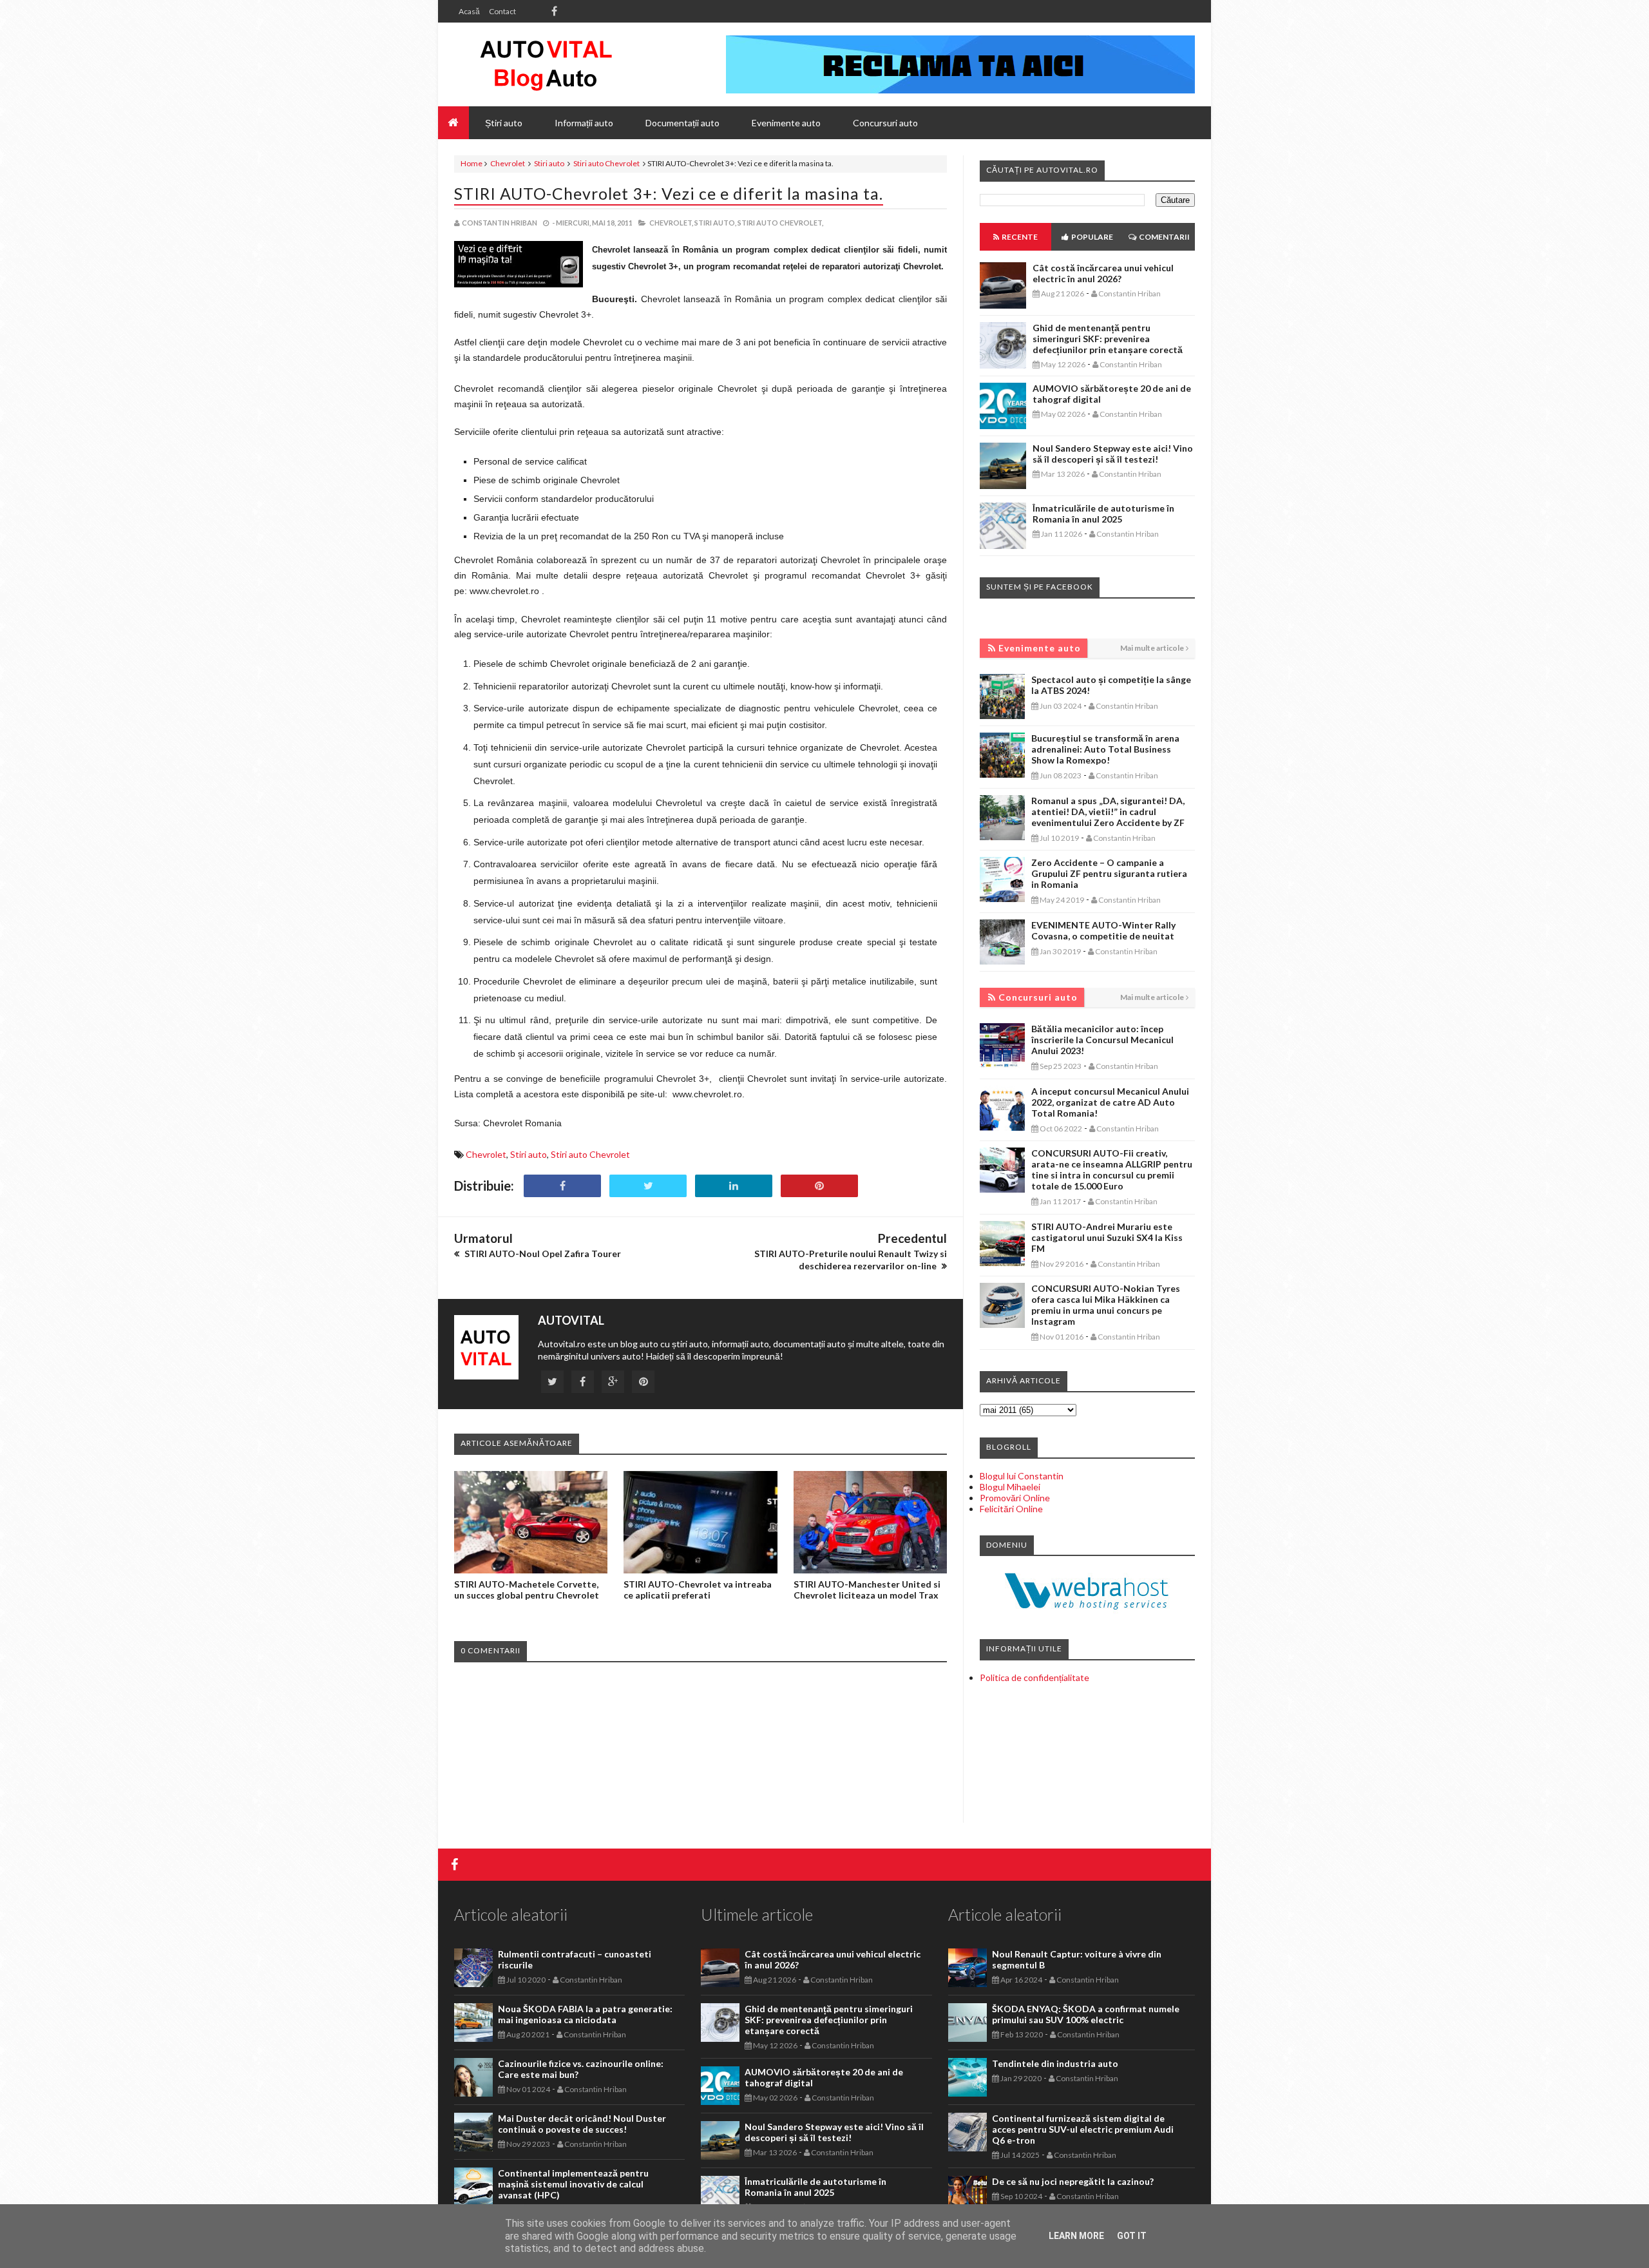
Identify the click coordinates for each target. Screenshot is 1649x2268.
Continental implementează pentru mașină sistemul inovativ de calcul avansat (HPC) (573, 2184)
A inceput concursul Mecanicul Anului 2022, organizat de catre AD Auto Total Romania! (1110, 1102)
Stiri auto (549, 163)
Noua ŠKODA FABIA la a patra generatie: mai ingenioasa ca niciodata (585, 2014)
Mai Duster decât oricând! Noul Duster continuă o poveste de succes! (582, 2124)
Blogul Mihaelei (1010, 1487)
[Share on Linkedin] (734, 1186)
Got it (1132, 2236)
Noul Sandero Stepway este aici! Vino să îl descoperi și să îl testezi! (1113, 454)
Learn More (1076, 2236)
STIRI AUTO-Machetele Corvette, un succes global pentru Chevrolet (527, 1590)
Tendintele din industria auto (1055, 2063)
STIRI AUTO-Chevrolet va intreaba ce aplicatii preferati (698, 1590)
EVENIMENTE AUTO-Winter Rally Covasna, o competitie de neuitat (1103, 930)
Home (472, 163)
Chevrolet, (671, 223)
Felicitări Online (1011, 1509)
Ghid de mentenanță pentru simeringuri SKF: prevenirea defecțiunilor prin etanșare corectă (1108, 339)
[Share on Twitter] (648, 1186)
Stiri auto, (715, 223)
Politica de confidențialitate (1034, 1677)
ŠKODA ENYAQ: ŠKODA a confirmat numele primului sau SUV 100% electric (1086, 2014)
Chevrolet (508, 163)
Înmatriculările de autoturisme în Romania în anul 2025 (1103, 514)
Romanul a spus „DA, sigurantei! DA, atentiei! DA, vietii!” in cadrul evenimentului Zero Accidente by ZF (1108, 812)
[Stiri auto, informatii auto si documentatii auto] (546, 64)
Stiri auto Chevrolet (606, 163)
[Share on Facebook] (562, 1186)
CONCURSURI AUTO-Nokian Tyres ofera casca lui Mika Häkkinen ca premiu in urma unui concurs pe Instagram (1106, 1305)
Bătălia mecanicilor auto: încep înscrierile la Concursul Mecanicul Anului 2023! (1102, 1040)
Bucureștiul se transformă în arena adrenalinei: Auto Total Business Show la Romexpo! (1105, 749)
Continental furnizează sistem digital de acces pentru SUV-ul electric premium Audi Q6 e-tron (1083, 2129)
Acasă (469, 11)
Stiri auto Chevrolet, (780, 223)
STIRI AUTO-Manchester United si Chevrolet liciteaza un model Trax (867, 1590)
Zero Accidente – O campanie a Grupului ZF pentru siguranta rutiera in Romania (1109, 873)
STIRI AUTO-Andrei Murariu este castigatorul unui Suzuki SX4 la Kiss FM (1107, 1237)
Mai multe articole (1152, 648)
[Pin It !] (819, 1186)
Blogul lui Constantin (1022, 1476)
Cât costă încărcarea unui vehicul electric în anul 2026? (1103, 273)
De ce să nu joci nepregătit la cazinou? (1073, 2181)
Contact (502, 11)
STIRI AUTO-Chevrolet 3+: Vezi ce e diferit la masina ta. (669, 193)
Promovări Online (1015, 1498)
